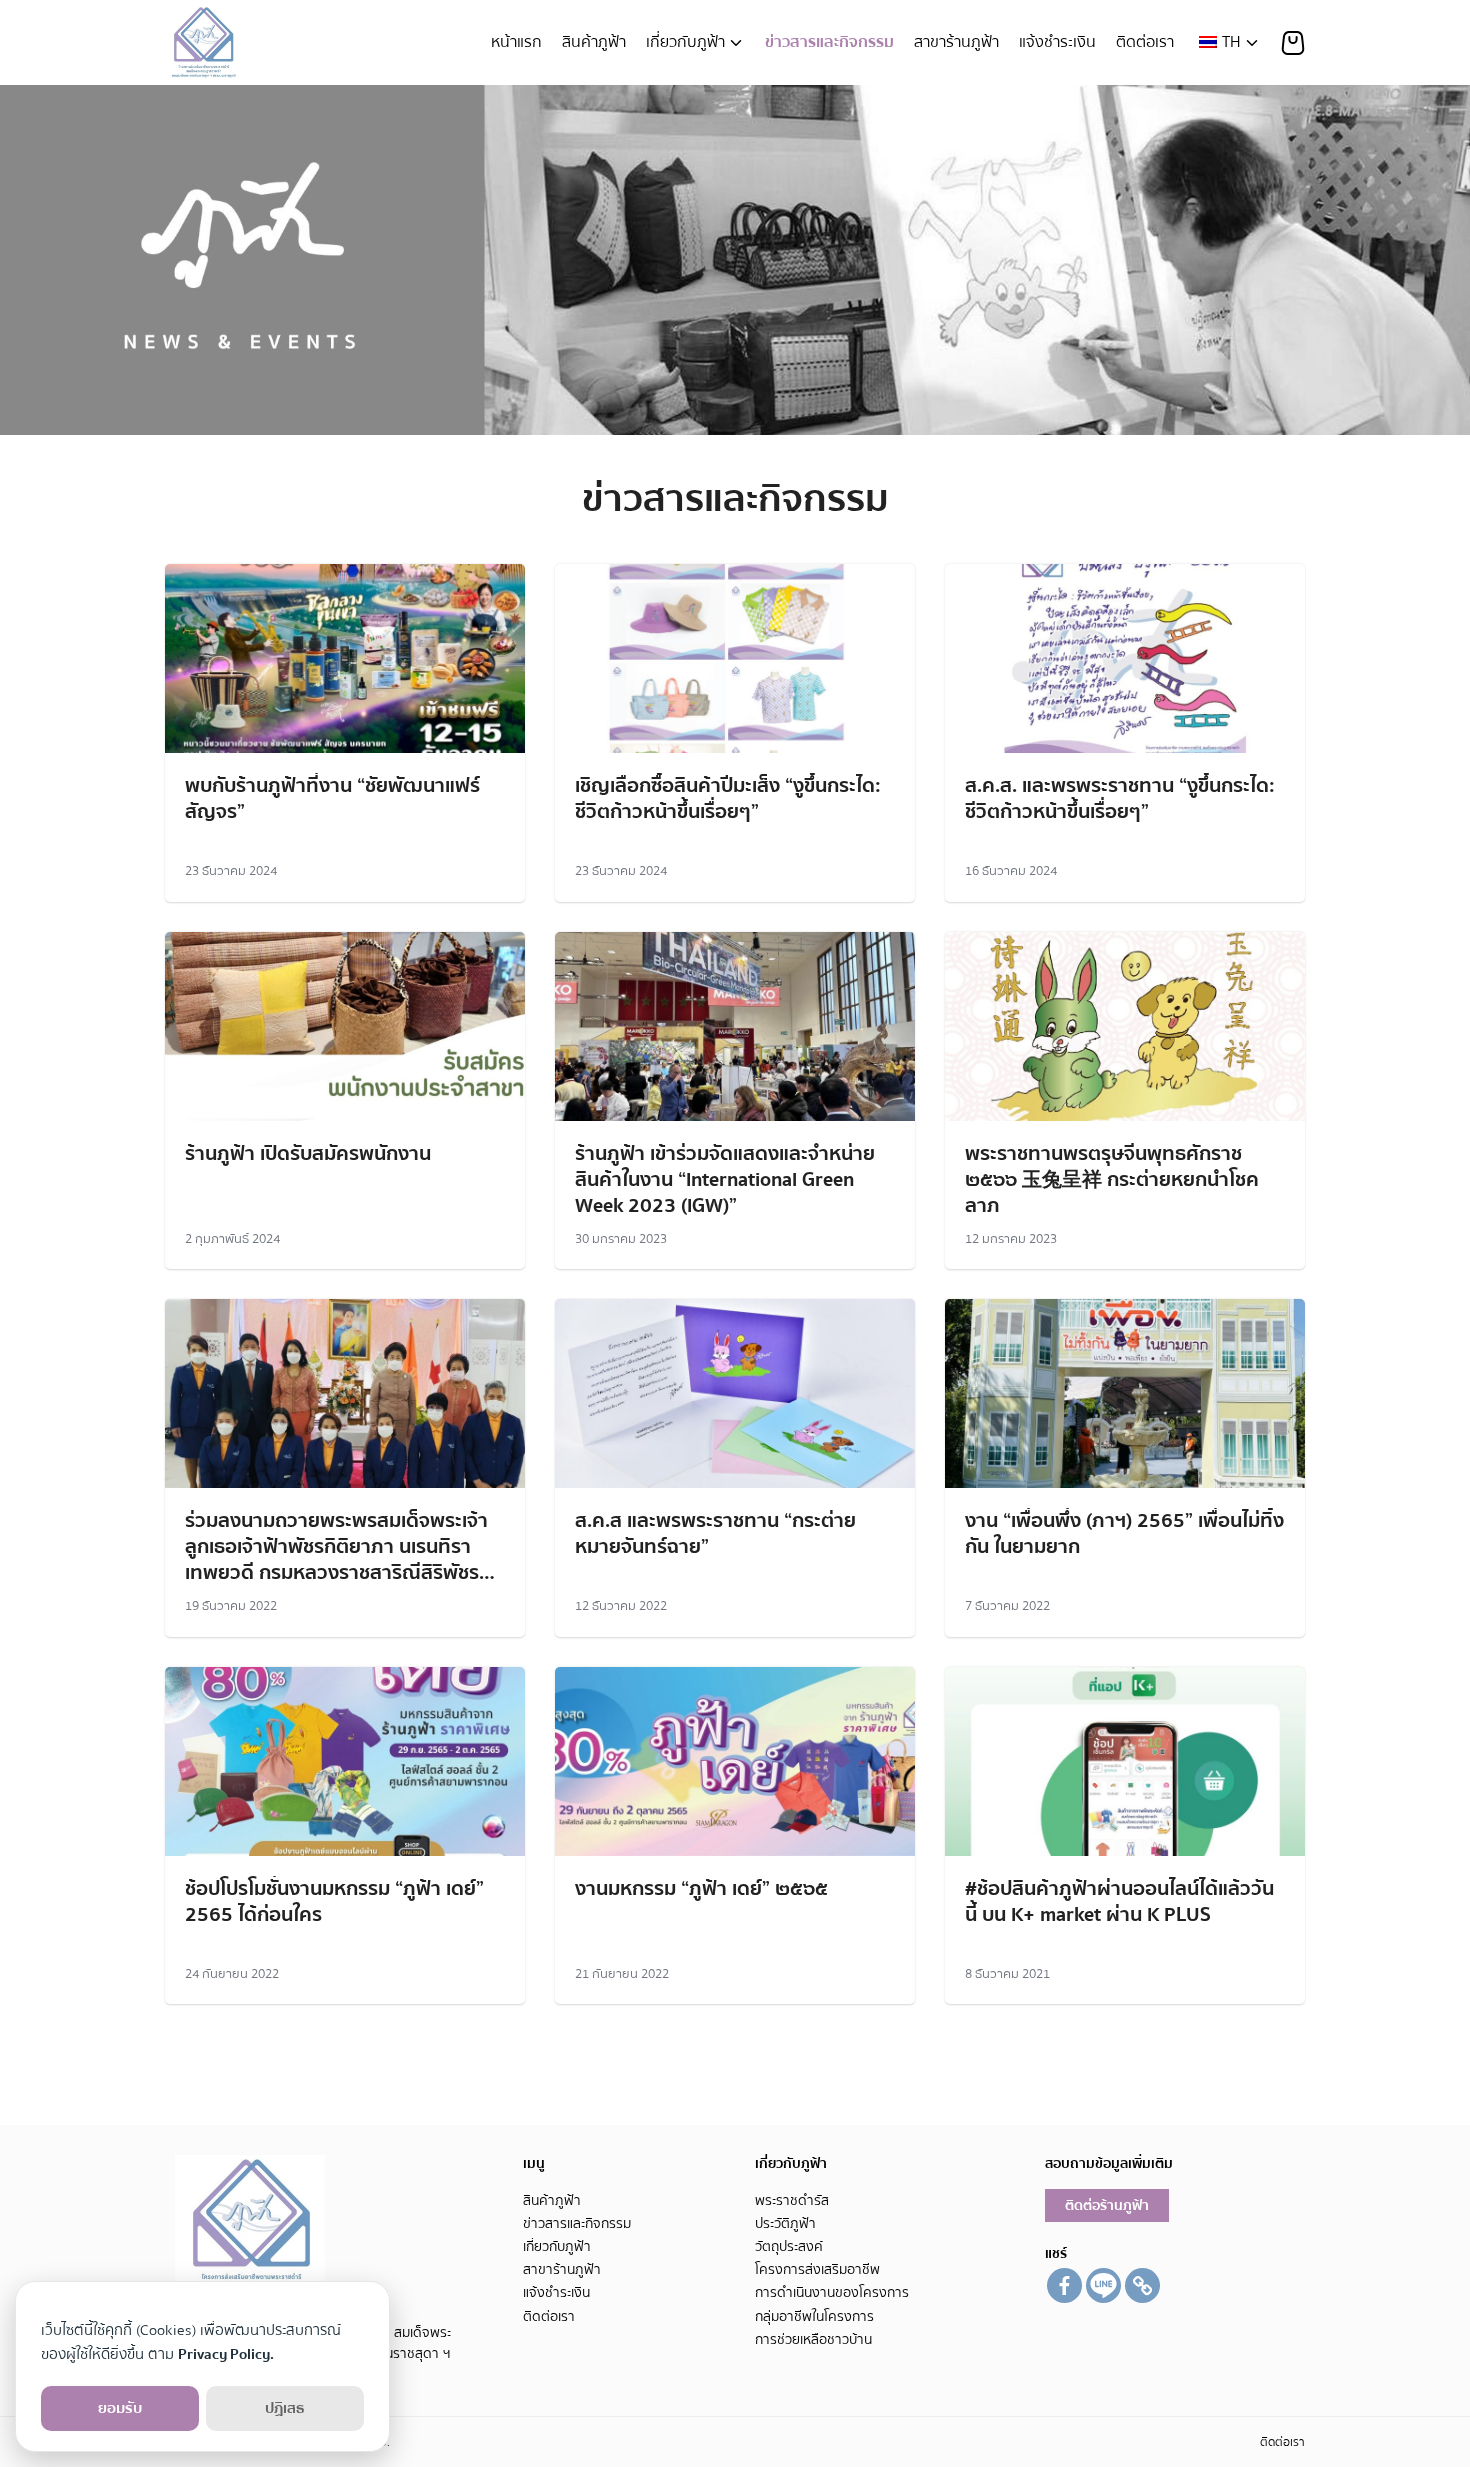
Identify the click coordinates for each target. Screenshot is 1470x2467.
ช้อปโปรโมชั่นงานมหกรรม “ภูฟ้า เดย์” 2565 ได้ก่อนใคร (334, 1901)
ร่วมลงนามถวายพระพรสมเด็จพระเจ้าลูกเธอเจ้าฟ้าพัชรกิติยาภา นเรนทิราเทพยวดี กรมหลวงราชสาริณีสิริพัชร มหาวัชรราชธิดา (336, 1559)
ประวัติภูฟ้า (785, 2223)
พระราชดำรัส (792, 2200)
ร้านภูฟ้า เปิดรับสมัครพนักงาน (308, 1153)
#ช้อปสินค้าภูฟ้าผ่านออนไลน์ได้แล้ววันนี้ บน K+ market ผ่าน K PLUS (1119, 1901)
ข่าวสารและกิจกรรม (829, 42)
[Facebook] (1064, 2285)
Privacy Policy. (226, 2354)
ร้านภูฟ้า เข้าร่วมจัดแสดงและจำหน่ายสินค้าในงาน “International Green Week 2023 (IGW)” (725, 1179)
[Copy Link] (1142, 2285)
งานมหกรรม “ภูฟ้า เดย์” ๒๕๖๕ (701, 1888)
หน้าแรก (516, 42)
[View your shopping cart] (1293, 43)
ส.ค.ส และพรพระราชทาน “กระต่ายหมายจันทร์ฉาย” (715, 1533)
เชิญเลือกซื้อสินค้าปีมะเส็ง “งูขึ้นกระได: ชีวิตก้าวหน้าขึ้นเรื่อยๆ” (728, 798)
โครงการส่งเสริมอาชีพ (817, 2269)
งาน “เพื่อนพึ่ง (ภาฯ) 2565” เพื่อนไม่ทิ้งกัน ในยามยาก (1124, 1533)
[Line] (1103, 2285)
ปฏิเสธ (285, 2408)
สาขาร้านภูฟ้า (956, 42)
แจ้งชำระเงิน (1057, 42)
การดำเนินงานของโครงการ (832, 2292)
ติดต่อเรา (1145, 42)
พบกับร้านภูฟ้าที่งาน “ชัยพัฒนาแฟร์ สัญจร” (332, 798)
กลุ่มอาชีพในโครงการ (814, 2316)
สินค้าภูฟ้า (594, 42)
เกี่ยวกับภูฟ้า (685, 42)
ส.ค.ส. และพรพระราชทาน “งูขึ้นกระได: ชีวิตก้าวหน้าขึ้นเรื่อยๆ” (1120, 798)
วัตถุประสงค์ (789, 2246)
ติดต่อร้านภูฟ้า (1107, 2205)
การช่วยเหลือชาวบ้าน (813, 2339)
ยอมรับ (120, 2408)
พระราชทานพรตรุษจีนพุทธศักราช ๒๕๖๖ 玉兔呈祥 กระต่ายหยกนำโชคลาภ (1112, 1179)
